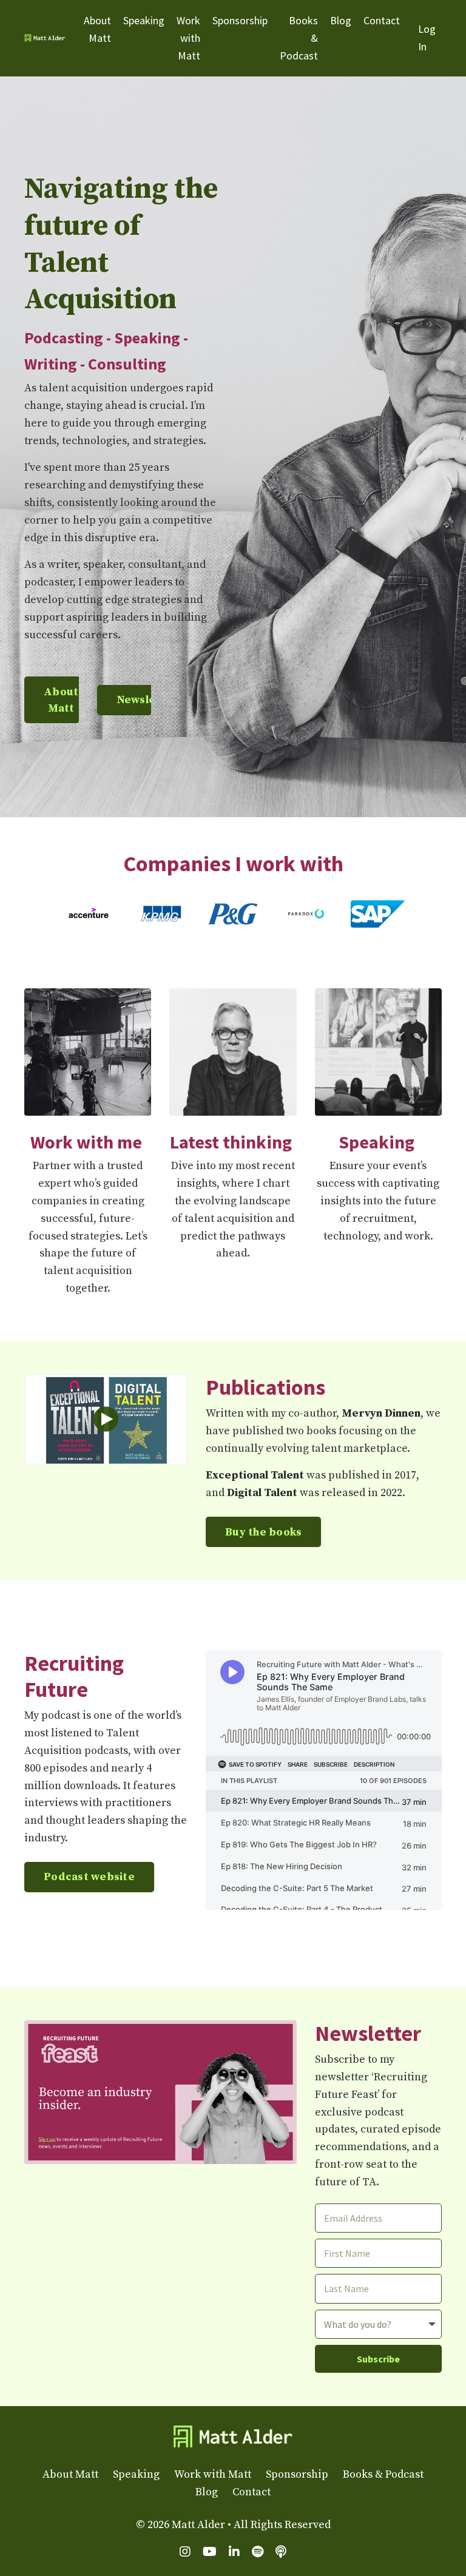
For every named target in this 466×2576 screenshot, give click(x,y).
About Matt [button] (61, 700)
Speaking (144, 20)
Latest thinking (231, 1142)
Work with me (86, 1142)
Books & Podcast (299, 38)
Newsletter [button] (148, 700)
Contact (382, 20)
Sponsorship (240, 20)
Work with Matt (188, 38)
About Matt (97, 29)
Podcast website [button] (89, 1877)
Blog (341, 20)
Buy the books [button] (263, 1532)
